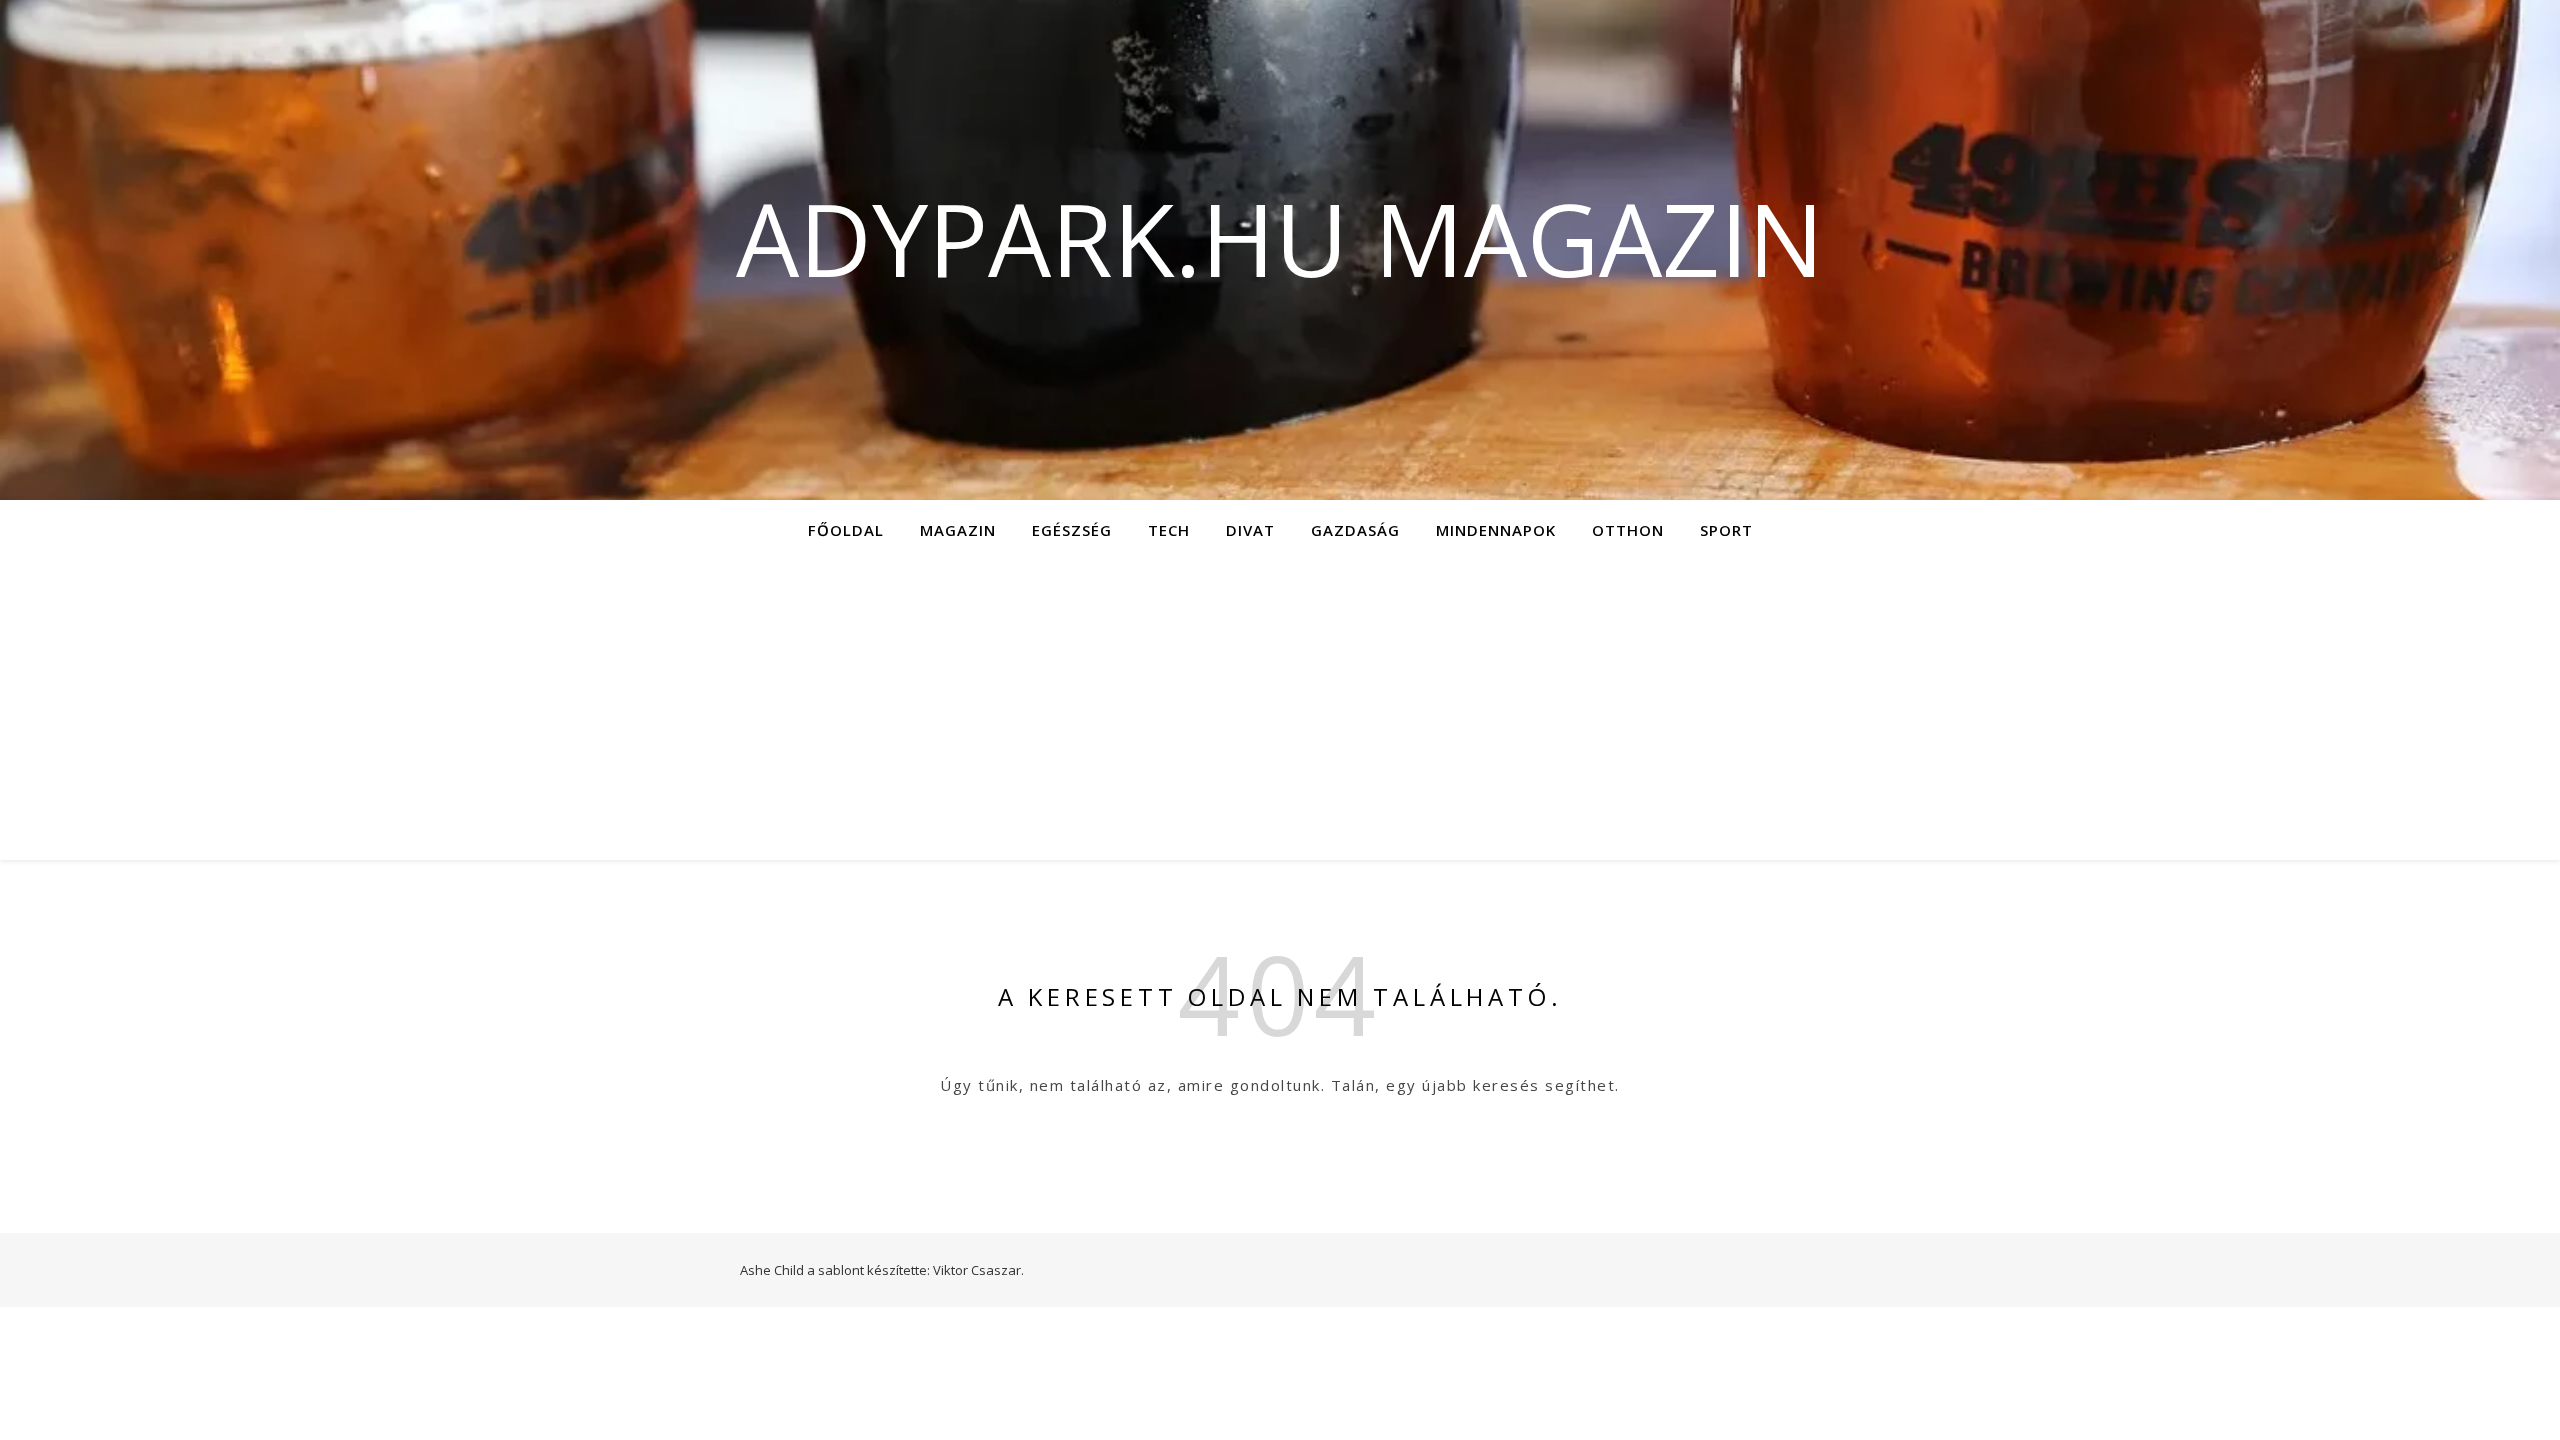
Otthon (1628, 530)
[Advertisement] (1280, 710)
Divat (1250, 530)
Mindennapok (1496, 530)
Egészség (1072, 530)
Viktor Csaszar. (978, 1270)
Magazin (958, 530)
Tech (1169, 530)
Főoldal (846, 530)
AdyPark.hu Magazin (1280, 238)
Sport (1726, 530)
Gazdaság (1355, 530)
